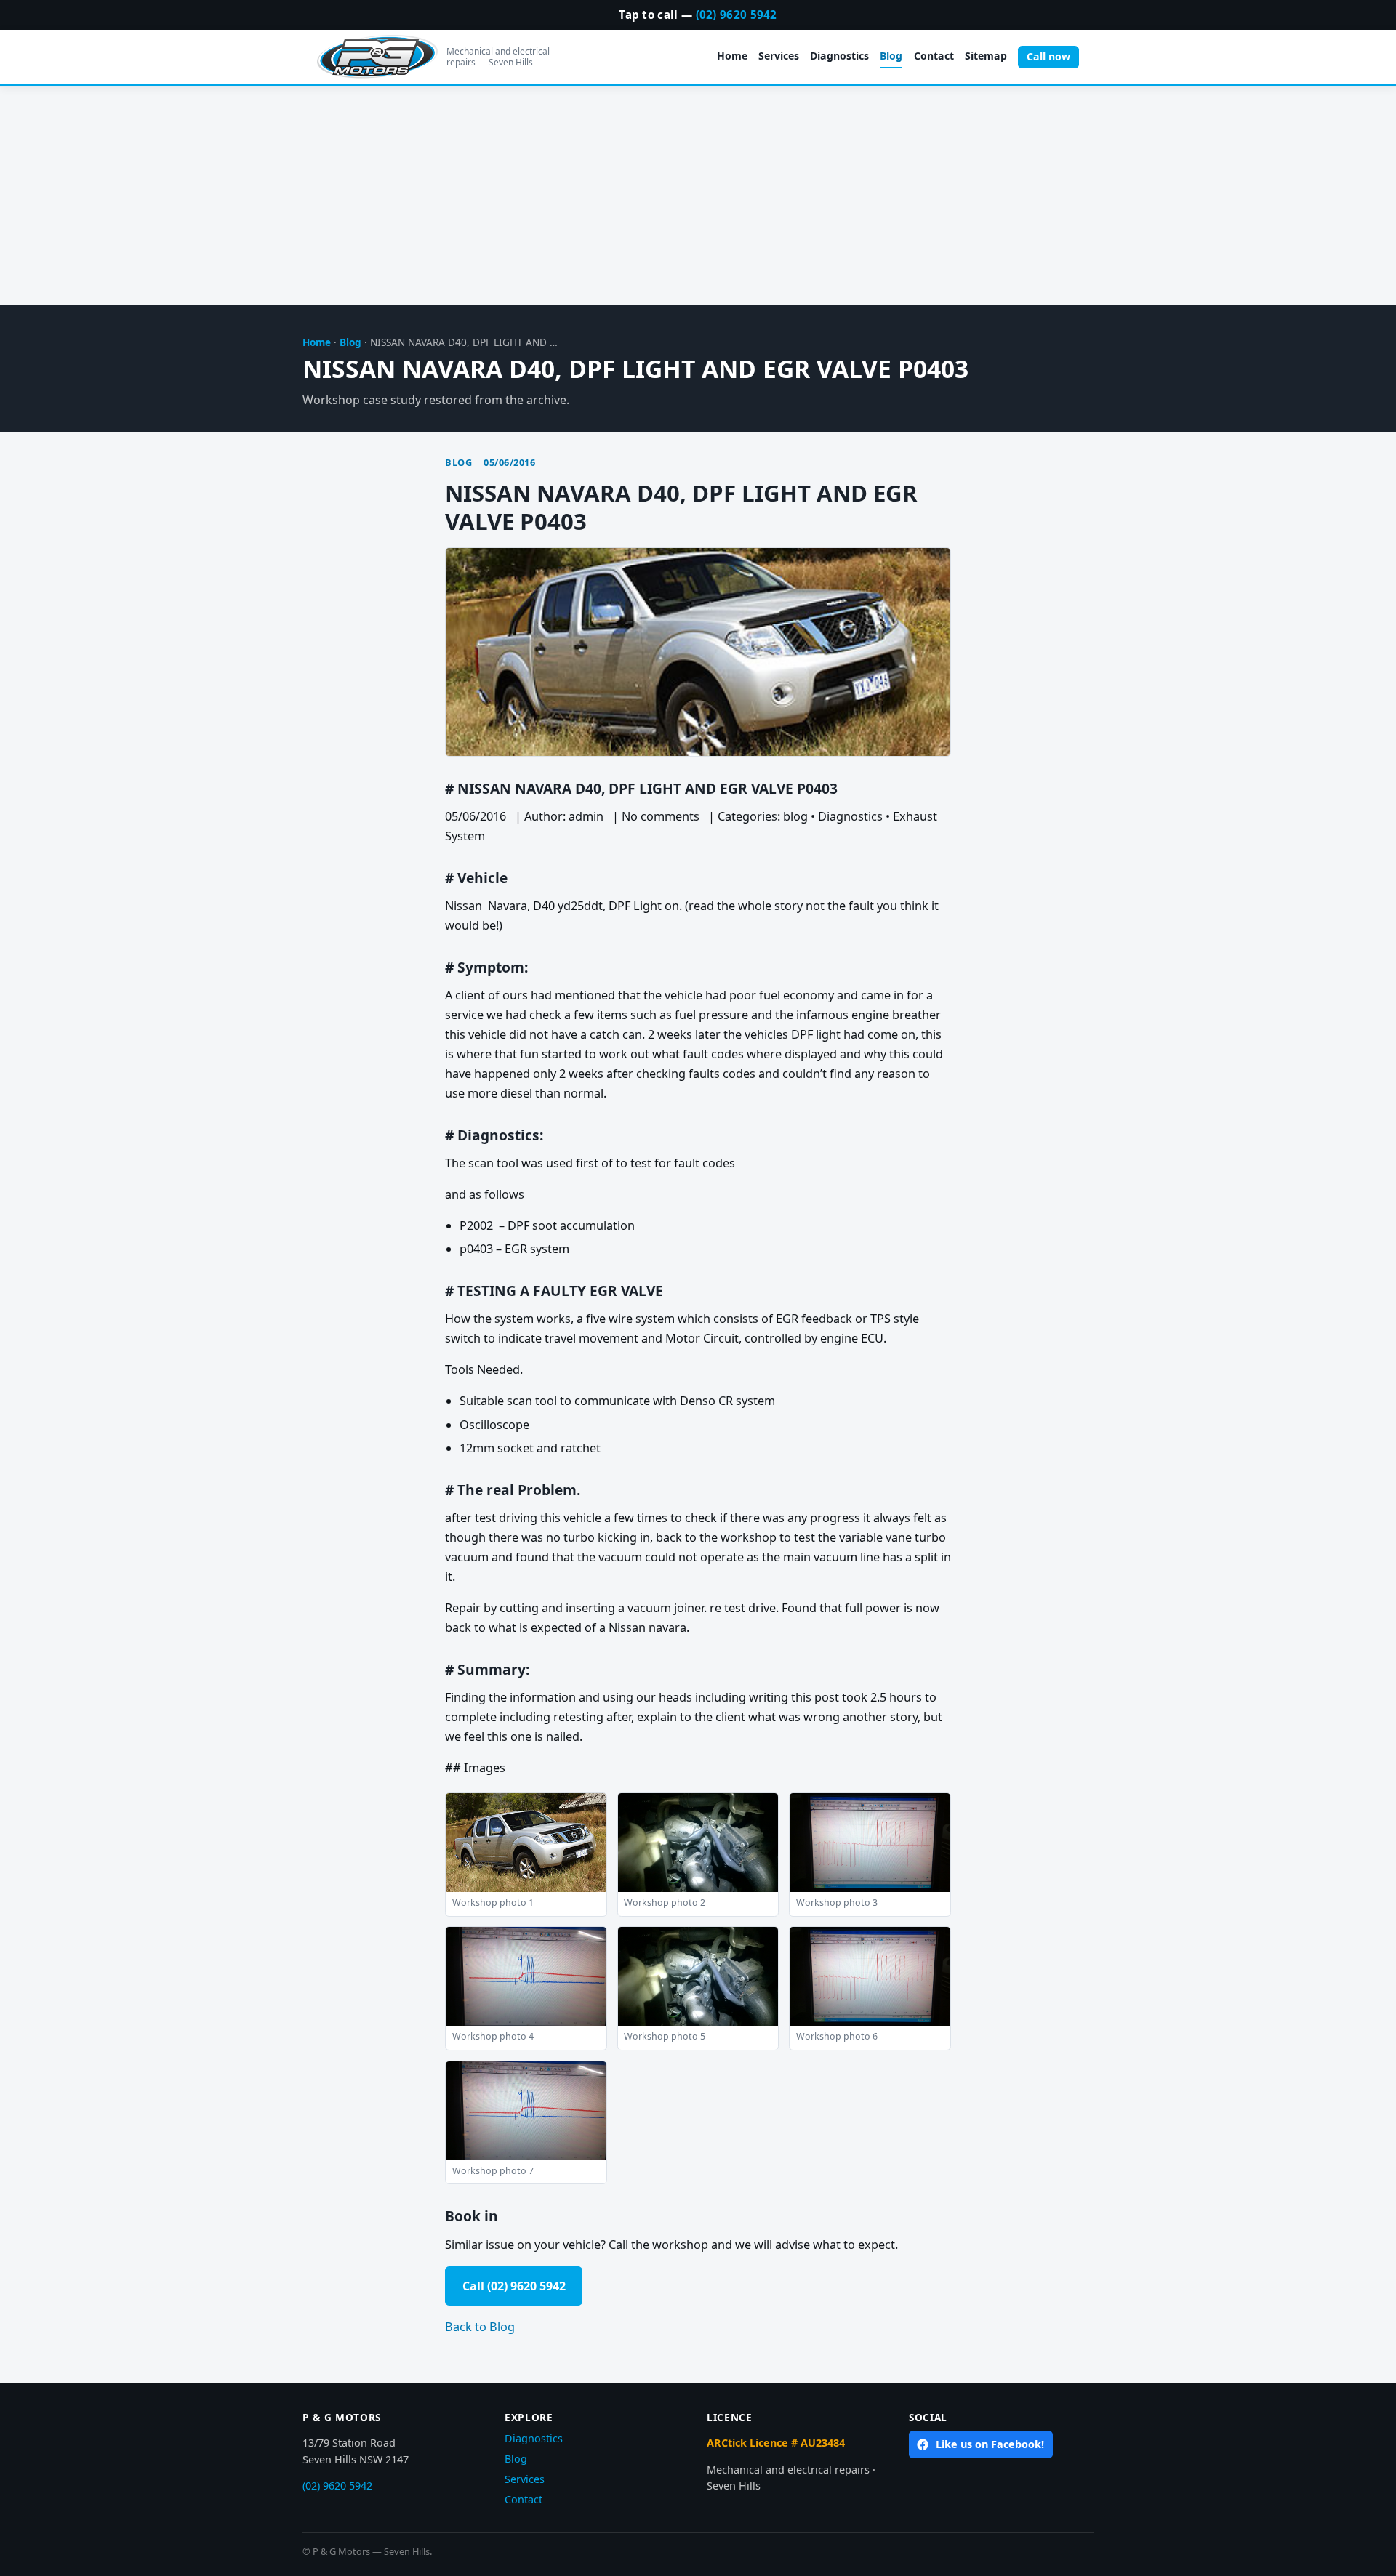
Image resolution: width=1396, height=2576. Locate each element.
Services (779, 56)
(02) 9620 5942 (737, 15)
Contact (934, 56)
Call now (1048, 56)
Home (732, 56)
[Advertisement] (698, 196)
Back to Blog (480, 2327)
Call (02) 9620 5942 (514, 2286)
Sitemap (986, 56)
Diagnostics (839, 56)
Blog (891, 56)
